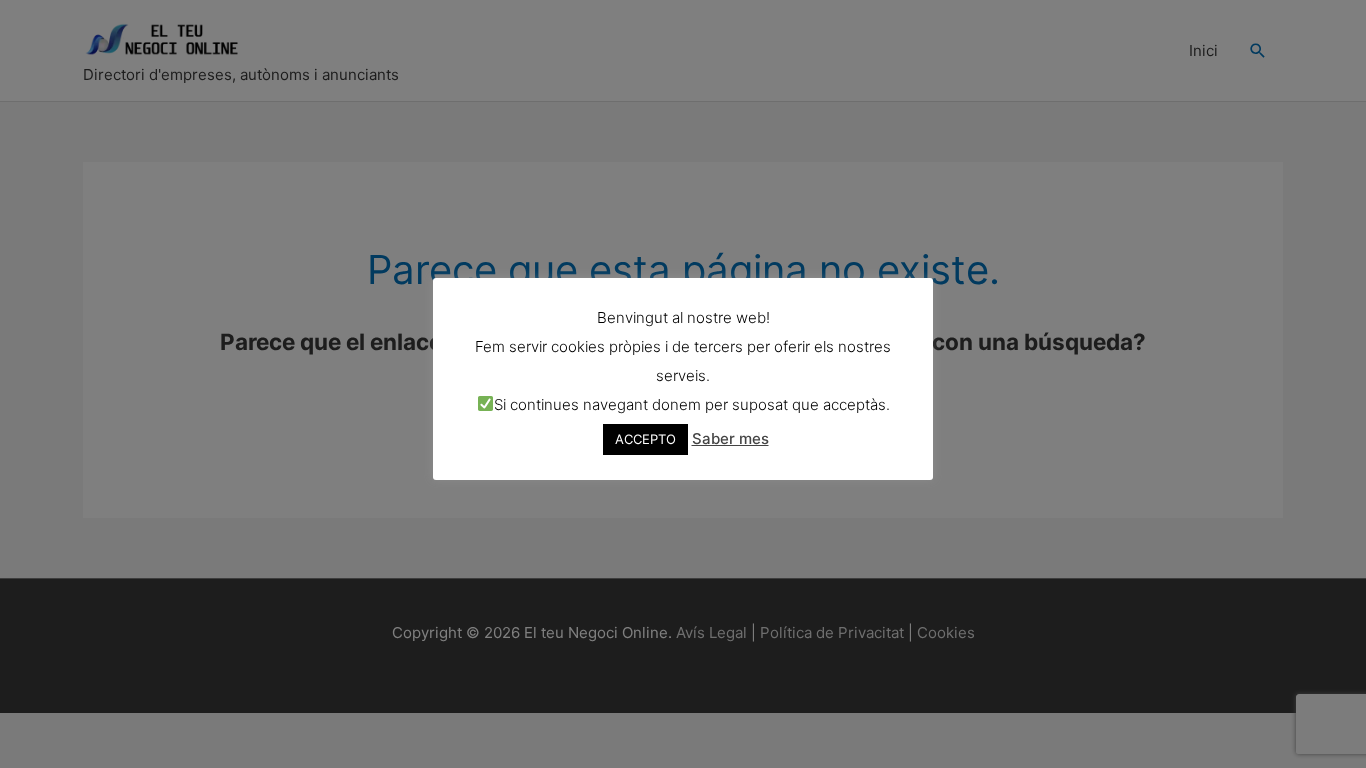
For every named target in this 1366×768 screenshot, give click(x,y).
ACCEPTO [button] (645, 439)
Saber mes (730, 438)
